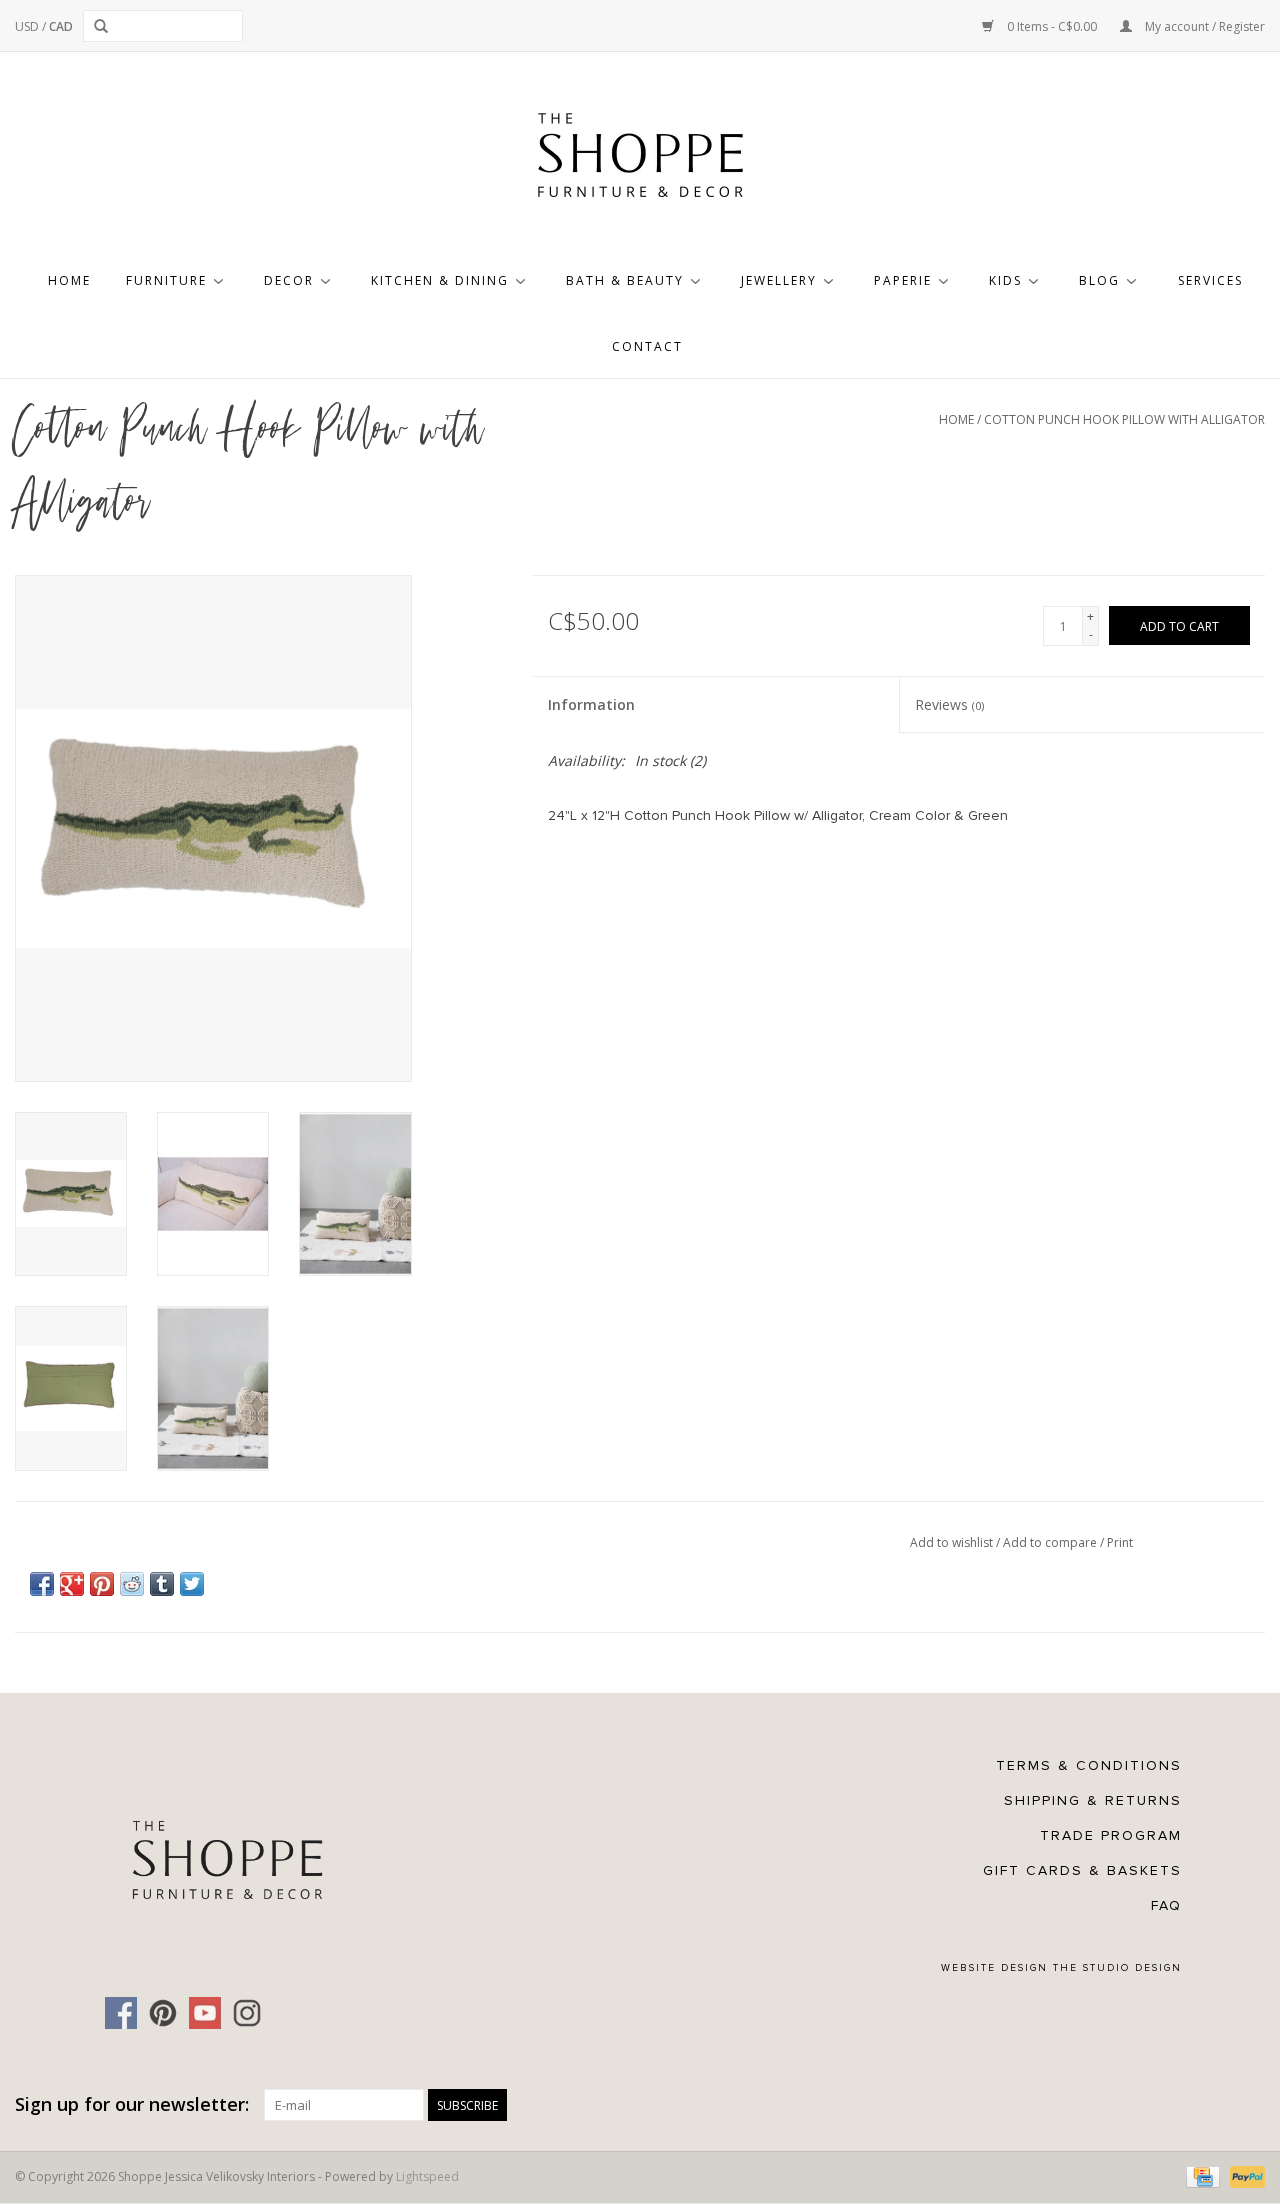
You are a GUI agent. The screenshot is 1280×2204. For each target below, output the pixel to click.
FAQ (1166, 1905)
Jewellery (779, 280)
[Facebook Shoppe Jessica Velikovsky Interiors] (121, 2013)
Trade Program (1111, 1835)
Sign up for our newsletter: (132, 2104)
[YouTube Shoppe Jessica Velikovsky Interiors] (205, 2013)
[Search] (104, 26)
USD (28, 26)
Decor (289, 280)
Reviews (949, 704)
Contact (647, 346)
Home (69, 280)
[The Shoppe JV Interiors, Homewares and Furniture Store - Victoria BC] (640, 161)
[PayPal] (1244, 2175)
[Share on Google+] (72, 1584)
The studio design (1117, 1968)
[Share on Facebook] (42, 1584)
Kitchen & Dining (440, 280)
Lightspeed (427, 2176)
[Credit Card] (1201, 2175)
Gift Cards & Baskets (1082, 1870)
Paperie (903, 280)
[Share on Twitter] (192, 1584)
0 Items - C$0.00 (1052, 26)
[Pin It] (102, 1584)
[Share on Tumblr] (162, 1584)
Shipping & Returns (1093, 1800)
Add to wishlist (953, 1542)
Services (1210, 280)
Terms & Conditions (1089, 1765)
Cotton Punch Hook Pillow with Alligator (1124, 419)
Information (591, 704)
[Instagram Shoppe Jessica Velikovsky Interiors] (247, 2013)
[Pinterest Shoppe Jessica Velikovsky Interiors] (163, 2013)
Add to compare (1051, 1542)
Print (1120, 1542)
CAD (61, 26)
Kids (1005, 280)
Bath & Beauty (625, 280)
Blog (1099, 280)
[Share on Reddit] (132, 1584)
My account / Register (1203, 26)
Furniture (166, 280)
